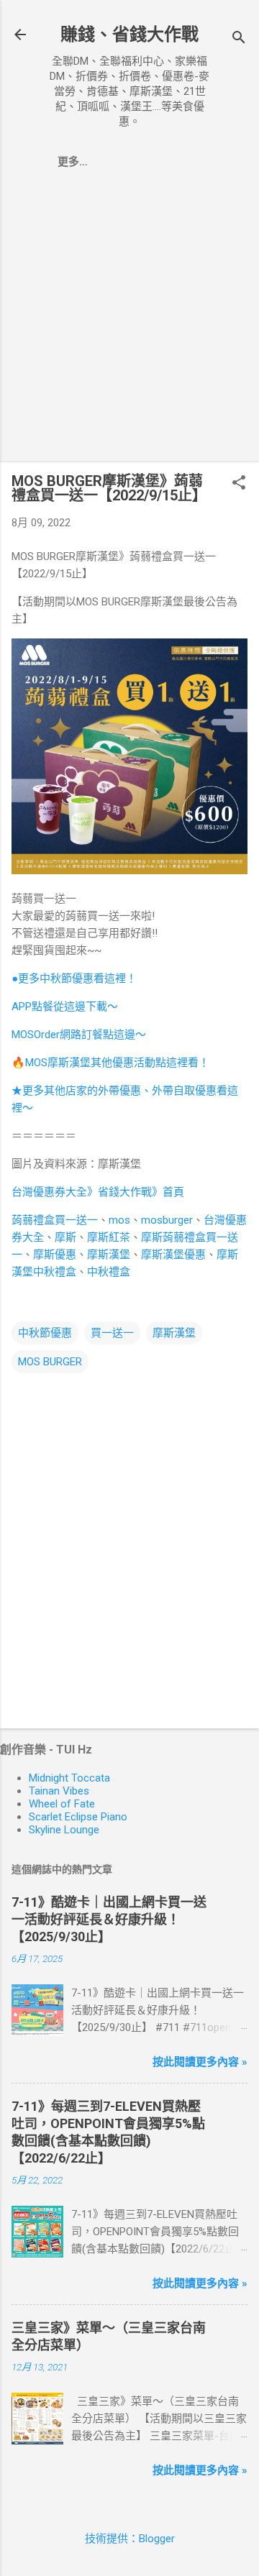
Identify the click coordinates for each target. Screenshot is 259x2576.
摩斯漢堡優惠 (173, 1255)
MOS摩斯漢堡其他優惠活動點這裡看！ (117, 1063)
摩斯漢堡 (109, 1255)
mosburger (167, 1220)
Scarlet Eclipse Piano (78, 1817)
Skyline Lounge (64, 1830)
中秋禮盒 (109, 1272)
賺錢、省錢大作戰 (129, 35)
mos (119, 1220)
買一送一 (112, 1333)
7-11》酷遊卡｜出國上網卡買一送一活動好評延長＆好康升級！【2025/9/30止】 (109, 1919)
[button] (239, 484)
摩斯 (65, 1237)
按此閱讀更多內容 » (200, 2062)
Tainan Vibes (59, 1791)
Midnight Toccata (69, 1778)
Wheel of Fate (62, 1804)
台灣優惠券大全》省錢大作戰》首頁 (98, 1192)
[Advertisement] (129, 321)
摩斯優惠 (55, 1255)
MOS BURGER (50, 1362)
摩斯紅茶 (109, 1237)
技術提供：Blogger (130, 2539)
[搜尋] (239, 39)
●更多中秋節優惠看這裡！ (74, 978)
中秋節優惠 (45, 1333)
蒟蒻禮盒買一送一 (55, 1220)
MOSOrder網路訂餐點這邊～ (79, 1035)
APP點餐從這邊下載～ (65, 1007)
